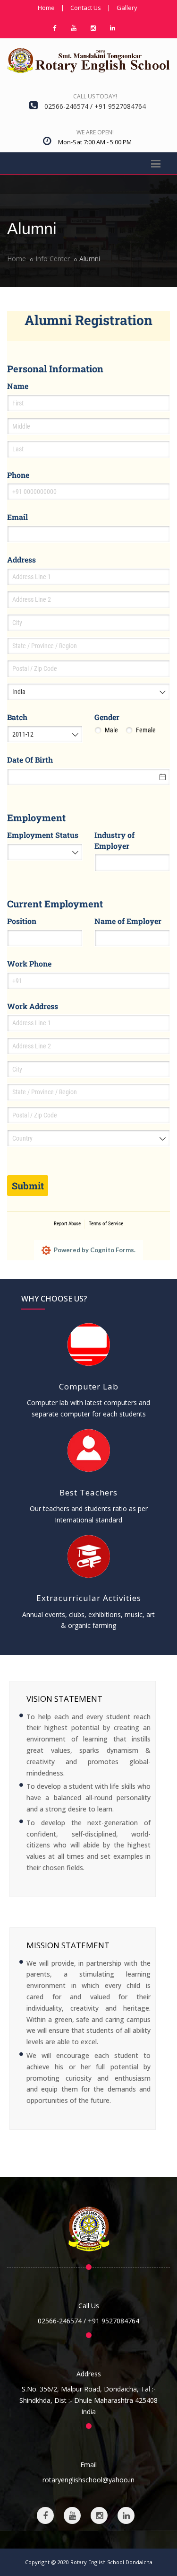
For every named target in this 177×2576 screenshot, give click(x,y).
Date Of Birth (30, 760)
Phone (18, 475)
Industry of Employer (114, 840)
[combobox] (88, 692)
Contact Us (86, 8)
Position (22, 921)
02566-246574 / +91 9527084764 (88, 2321)
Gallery (127, 8)
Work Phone (29, 963)
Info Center (53, 259)
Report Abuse (67, 1224)
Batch (17, 717)
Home (46, 8)
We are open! (95, 132)
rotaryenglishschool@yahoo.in (88, 2480)
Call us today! (95, 96)
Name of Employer (128, 921)
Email (17, 517)
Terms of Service (106, 1224)
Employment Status (43, 835)
